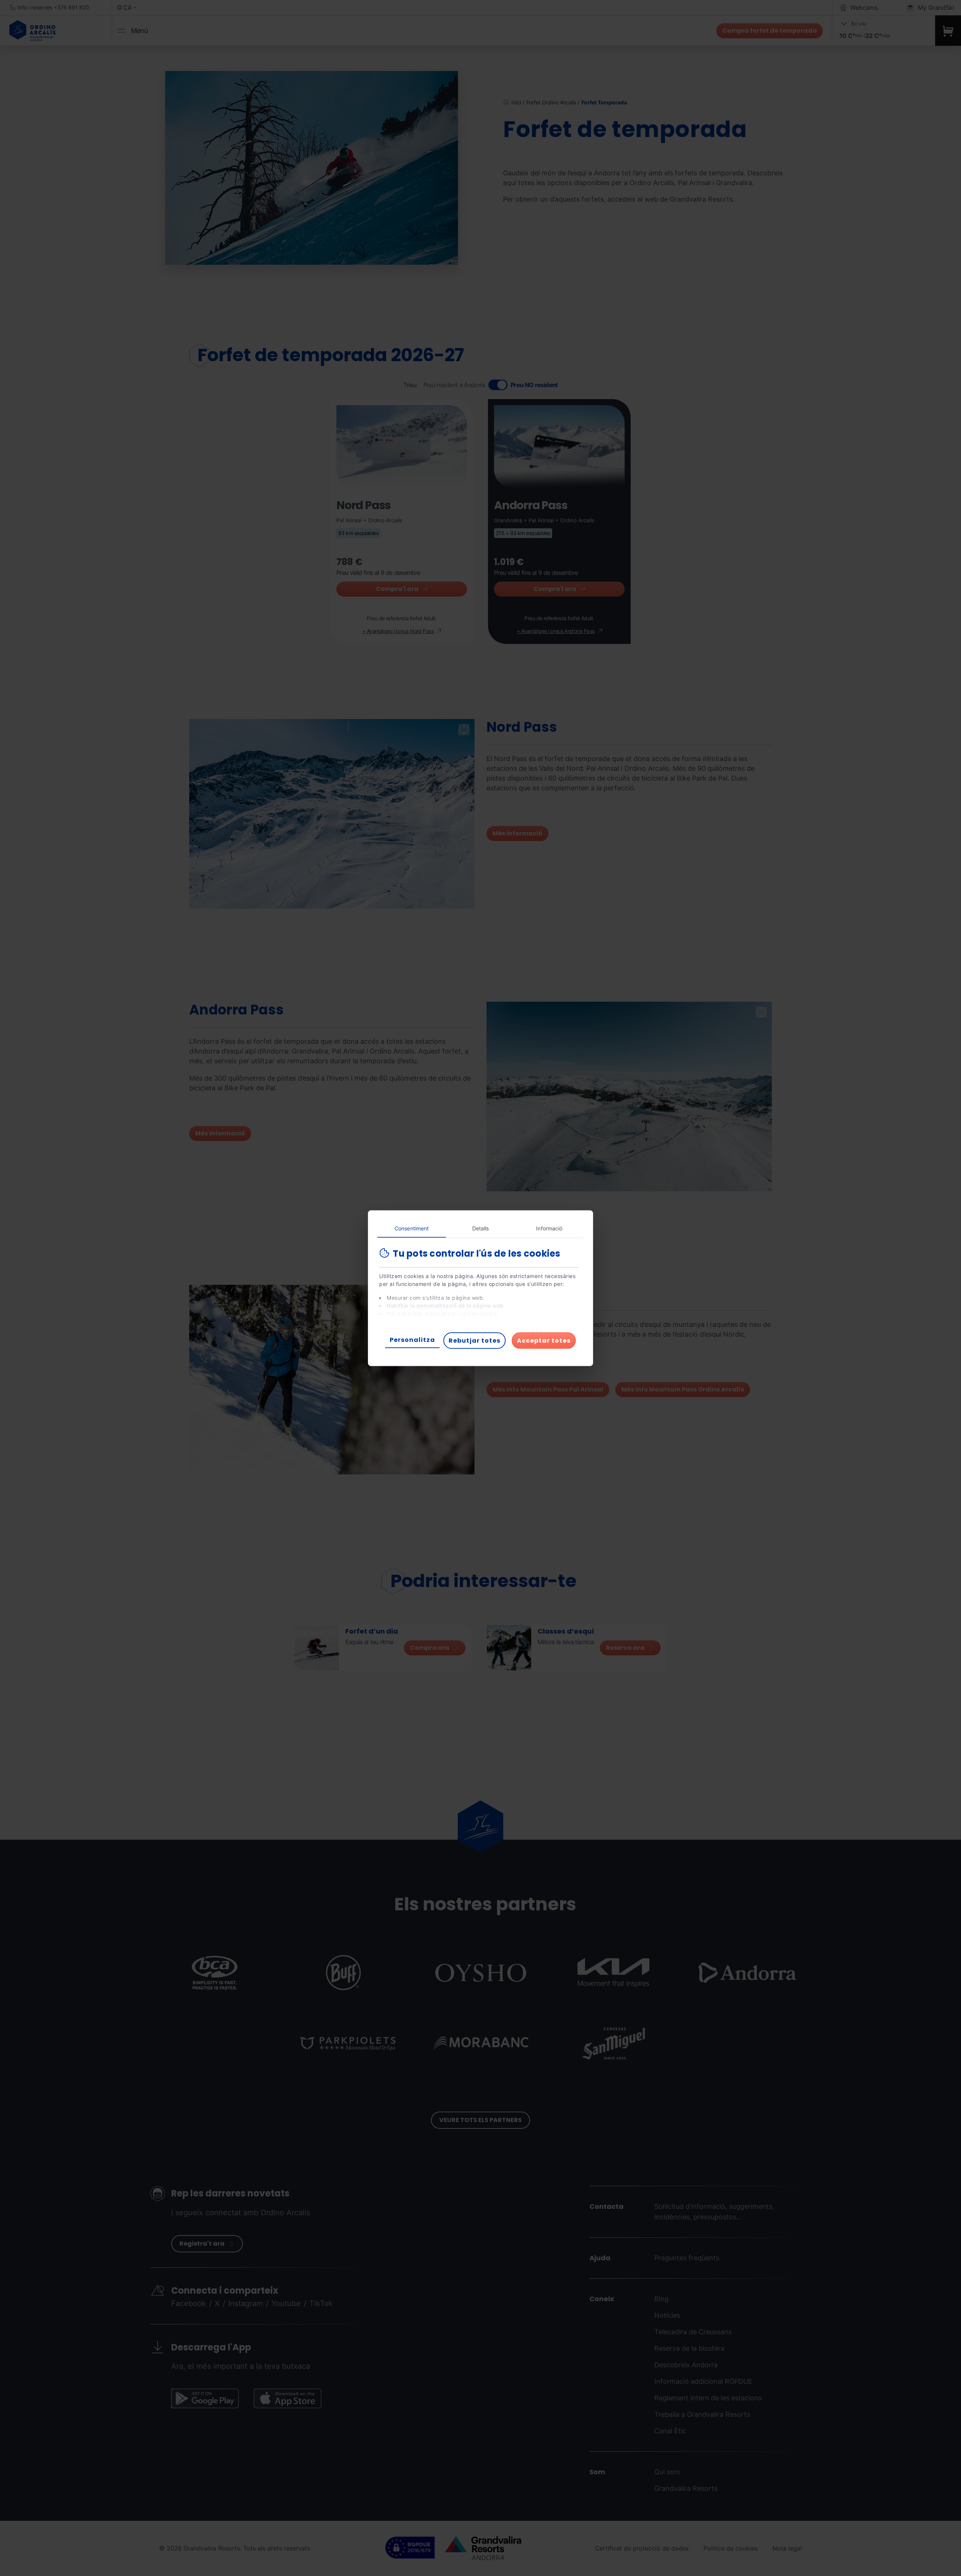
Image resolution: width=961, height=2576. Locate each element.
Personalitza (412, 1339)
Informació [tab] (549, 1228)
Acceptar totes (544, 1340)
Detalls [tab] (481, 1228)
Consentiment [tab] (412, 1228)
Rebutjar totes (474, 1340)
